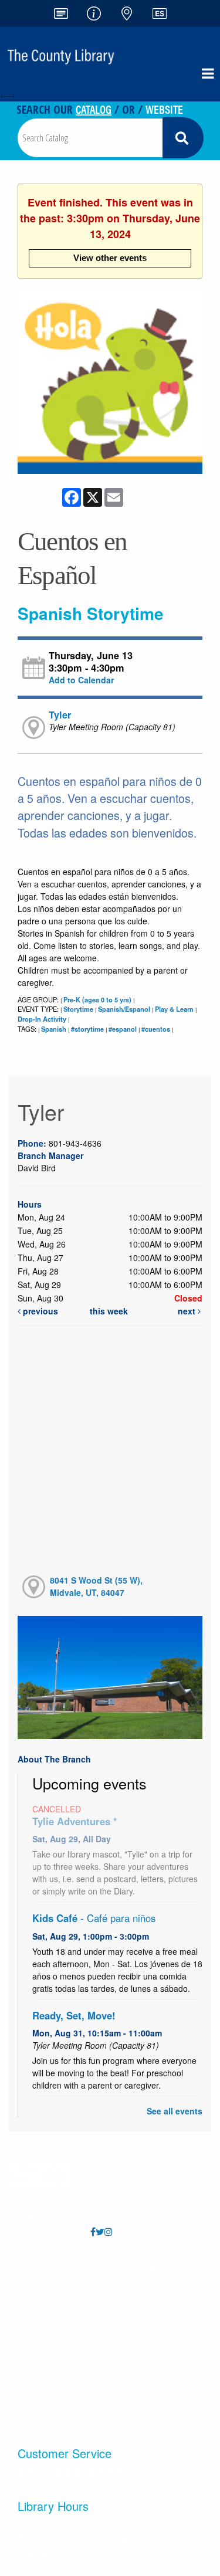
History (53, 2410)
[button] (208, 73)
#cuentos (156, 1029)
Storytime (78, 1009)
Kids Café (94, 1918)
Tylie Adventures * (75, 1821)
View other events (110, 258)
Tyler (60, 715)
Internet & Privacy (53, 2387)
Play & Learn (174, 1009)
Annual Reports (150, 2270)
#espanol (123, 1029)
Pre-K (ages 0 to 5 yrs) (97, 999)
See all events (175, 2111)
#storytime (87, 1029)
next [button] (188, 1311)
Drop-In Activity (42, 1019)
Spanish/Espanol (124, 1009)
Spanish (54, 1029)
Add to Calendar (81, 680)
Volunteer (150, 2316)
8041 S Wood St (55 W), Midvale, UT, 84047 (96, 1586)
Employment (150, 2293)
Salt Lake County (150, 2387)
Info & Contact (53, 2316)
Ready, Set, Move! (74, 2015)
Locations (53, 2293)
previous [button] (39, 1311)
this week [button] (109, 1311)
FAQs (53, 2270)
